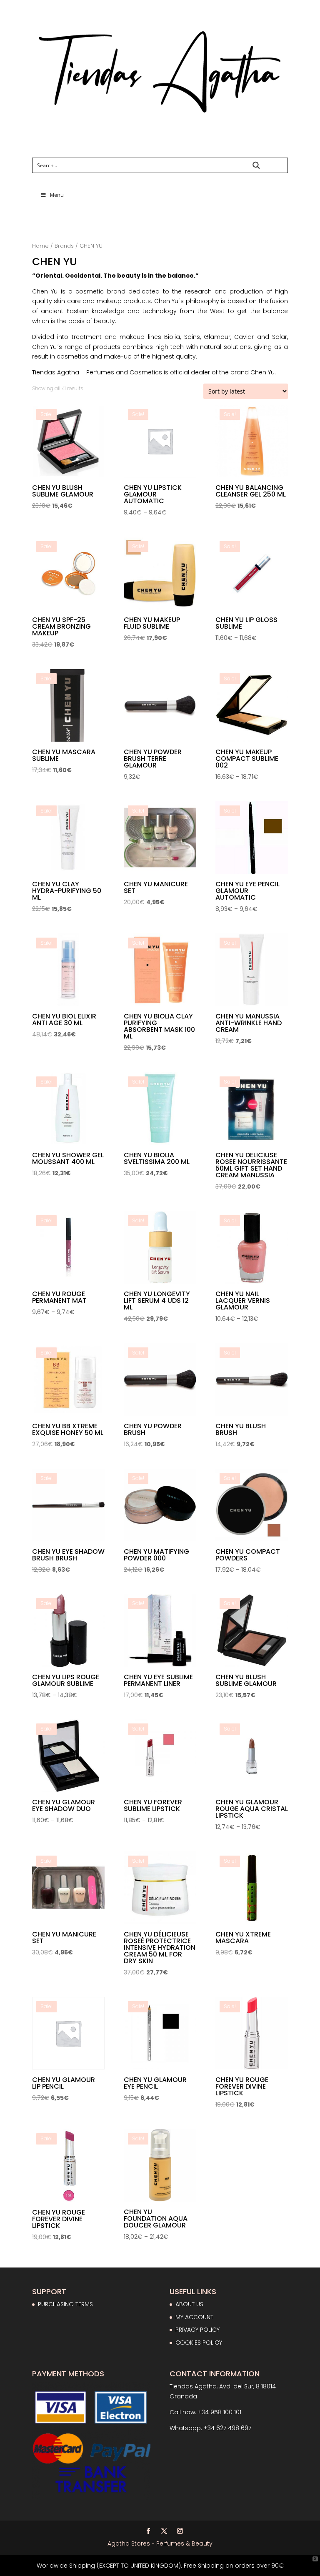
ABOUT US (189, 2304)
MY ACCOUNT (194, 2317)
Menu (57, 195)
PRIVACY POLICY (197, 2330)
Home (40, 246)
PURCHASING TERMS (65, 2304)
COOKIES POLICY (199, 2343)
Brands (64, 246)
